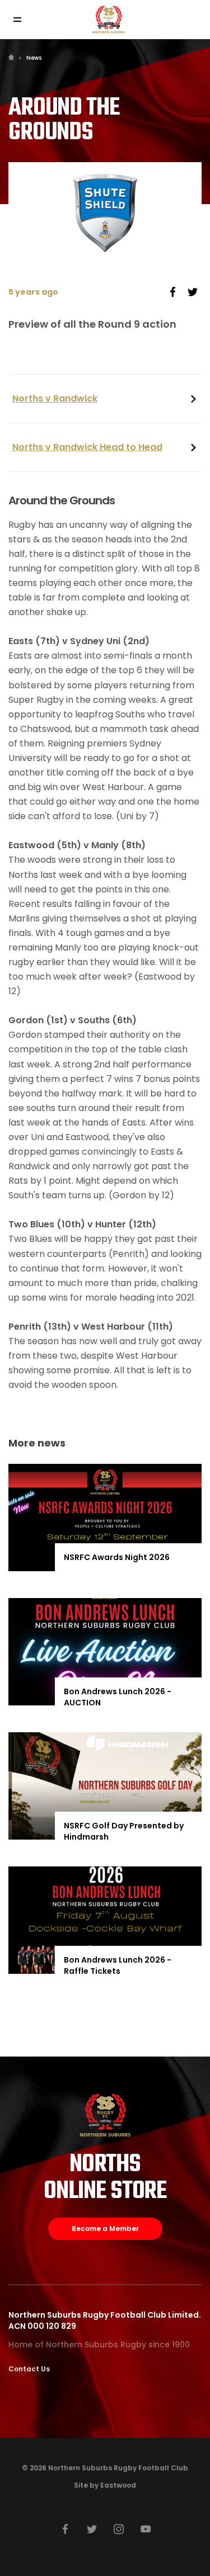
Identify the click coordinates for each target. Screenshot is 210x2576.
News (34, 58)
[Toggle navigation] (17, 20)
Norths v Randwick (55, 398)
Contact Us (29, 2369)
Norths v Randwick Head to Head (87, 447)
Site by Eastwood (105, 2485)
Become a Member (105, 2228)
